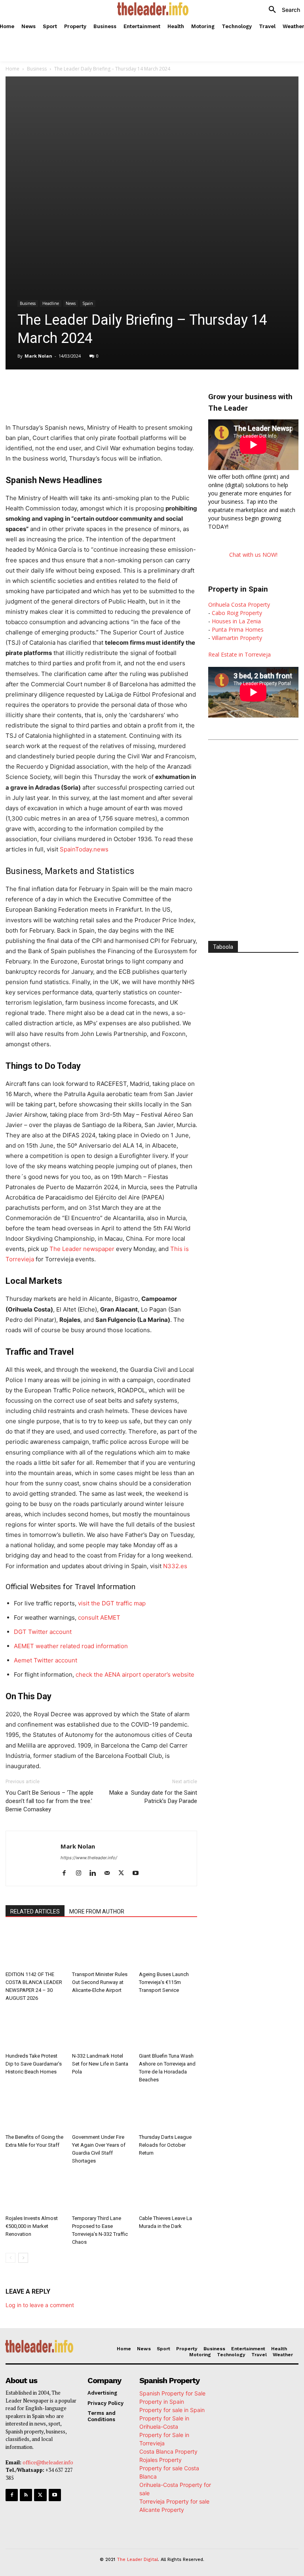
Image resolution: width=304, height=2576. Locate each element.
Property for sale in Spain (172, 2410)
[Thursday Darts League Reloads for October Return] (168, 2110)
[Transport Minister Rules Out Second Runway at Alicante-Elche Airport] (101, 1948)
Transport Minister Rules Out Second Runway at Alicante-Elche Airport (100, 1982)
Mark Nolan (38, 356)
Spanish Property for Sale (172, 2393)
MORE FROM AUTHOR (97, 1912)
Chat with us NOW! (253, 555)
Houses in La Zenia (236, 621)
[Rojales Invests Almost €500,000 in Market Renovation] (35, 2192)
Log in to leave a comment (40, 2305)
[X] (81, 389)
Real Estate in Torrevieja (239, 654)
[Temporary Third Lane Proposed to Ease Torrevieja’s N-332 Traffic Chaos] (101, 2192)
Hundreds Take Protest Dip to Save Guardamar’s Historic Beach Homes (34, 2064)
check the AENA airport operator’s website (135, 1674)
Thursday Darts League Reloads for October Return (165, 2145)
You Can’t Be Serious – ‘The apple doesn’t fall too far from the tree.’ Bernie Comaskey (49, 1801)
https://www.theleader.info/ (89, 1858)
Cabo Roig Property (237, 613)
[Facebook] (63, 389)
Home (12, 69)
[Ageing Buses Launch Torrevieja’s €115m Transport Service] (168, 1948)
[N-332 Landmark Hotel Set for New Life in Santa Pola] (101, 2029)
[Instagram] (81, 1873)
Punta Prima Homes (238, 629)
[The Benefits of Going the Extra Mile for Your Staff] (35, 2110)
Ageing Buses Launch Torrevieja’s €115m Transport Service (164, 1982)
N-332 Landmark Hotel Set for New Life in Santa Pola (100, 2064)
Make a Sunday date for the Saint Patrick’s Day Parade (153, 1797)
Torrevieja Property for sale (174, 2501)
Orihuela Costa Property (239, 604)
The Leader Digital (137, 2560)
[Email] (154, 389)
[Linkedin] (117, 389)
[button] (281, 10)
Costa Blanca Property (168, 2451)
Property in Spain (162, 2402)
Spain (88, 303)
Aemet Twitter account (46, 1660)
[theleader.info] (153, 9)
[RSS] (26, 2495)
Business (37, 69)
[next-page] (23, 2258)
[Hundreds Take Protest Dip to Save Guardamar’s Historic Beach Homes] (35, 2029)
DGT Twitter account (43, 1632)
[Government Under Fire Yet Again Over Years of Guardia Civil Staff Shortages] (101, 2110)
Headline (51, 303)
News (71, 303)
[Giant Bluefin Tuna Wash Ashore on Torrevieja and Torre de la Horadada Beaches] (168, 2029)
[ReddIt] (135, 389)
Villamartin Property (237, 638)
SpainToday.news (84, 849)
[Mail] (110, 1873)
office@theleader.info (48, 2462)
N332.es (175, 1566)
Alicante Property (162, 2510)
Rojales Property (161, 2460)
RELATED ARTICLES (35, 1912)
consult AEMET (99, 1617)
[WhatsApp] (99, 389)
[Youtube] (138, 1873)
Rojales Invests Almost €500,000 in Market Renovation (32, 2226)
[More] (172, 389)
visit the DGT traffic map (112, 1603)
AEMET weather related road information (71, 1646)
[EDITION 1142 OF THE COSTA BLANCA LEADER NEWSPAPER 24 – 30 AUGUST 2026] (35, 1948)
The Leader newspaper (82, 1249)
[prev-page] (10, 2258)
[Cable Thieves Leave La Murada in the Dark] (168, 2192)
